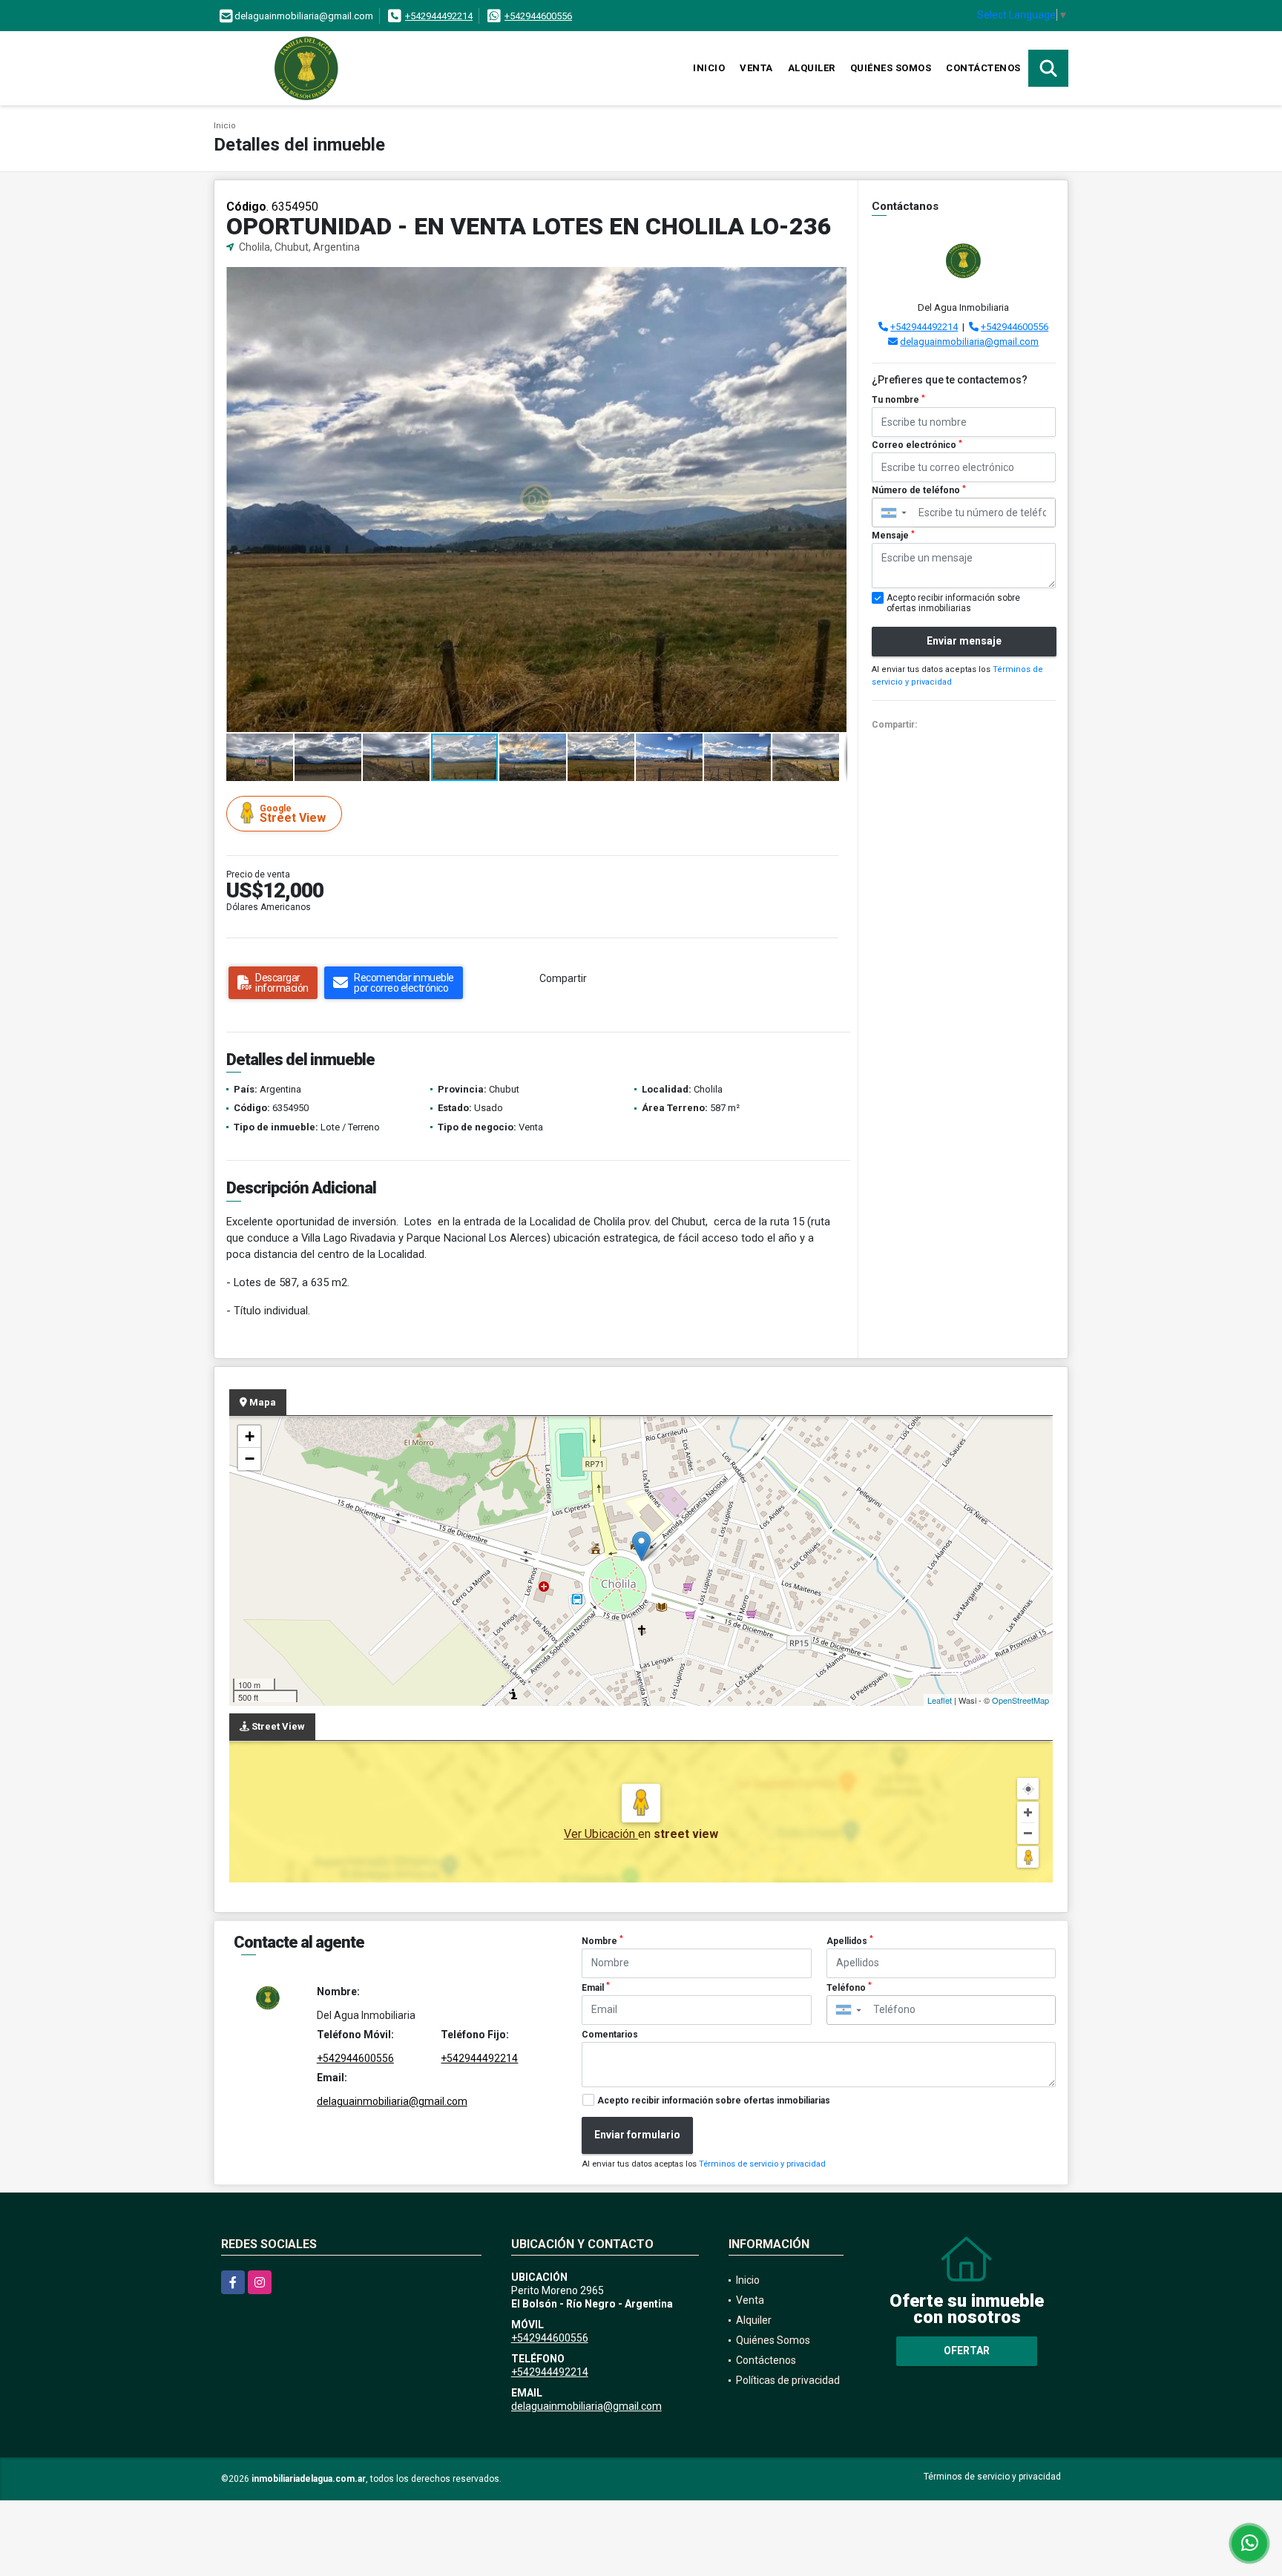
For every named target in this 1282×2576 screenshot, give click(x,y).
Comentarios (610, 2035)
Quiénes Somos (891, 68)
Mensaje (893, 536)
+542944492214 (439, 16)
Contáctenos (983, 68)
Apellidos (850, 1940)
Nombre (602, 1940)
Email (596, 1987)
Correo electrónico (917, 445)
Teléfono (849, 1987)
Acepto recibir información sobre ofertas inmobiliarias (714, 2101)
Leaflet (940, 1700)
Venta (756, 68)
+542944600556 (538, 16)
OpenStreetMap (1020, 1700)
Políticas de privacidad (788, 2380)
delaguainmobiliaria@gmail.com (969, 342)
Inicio (709, 68)
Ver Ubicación (601, 1834)
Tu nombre (898, 400)
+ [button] (250, 1436)
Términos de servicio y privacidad (762, 2164)
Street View (293, 814)
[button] (834, 280)
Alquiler (812, 68)
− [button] (250, 1459)
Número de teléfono (919, 490)
